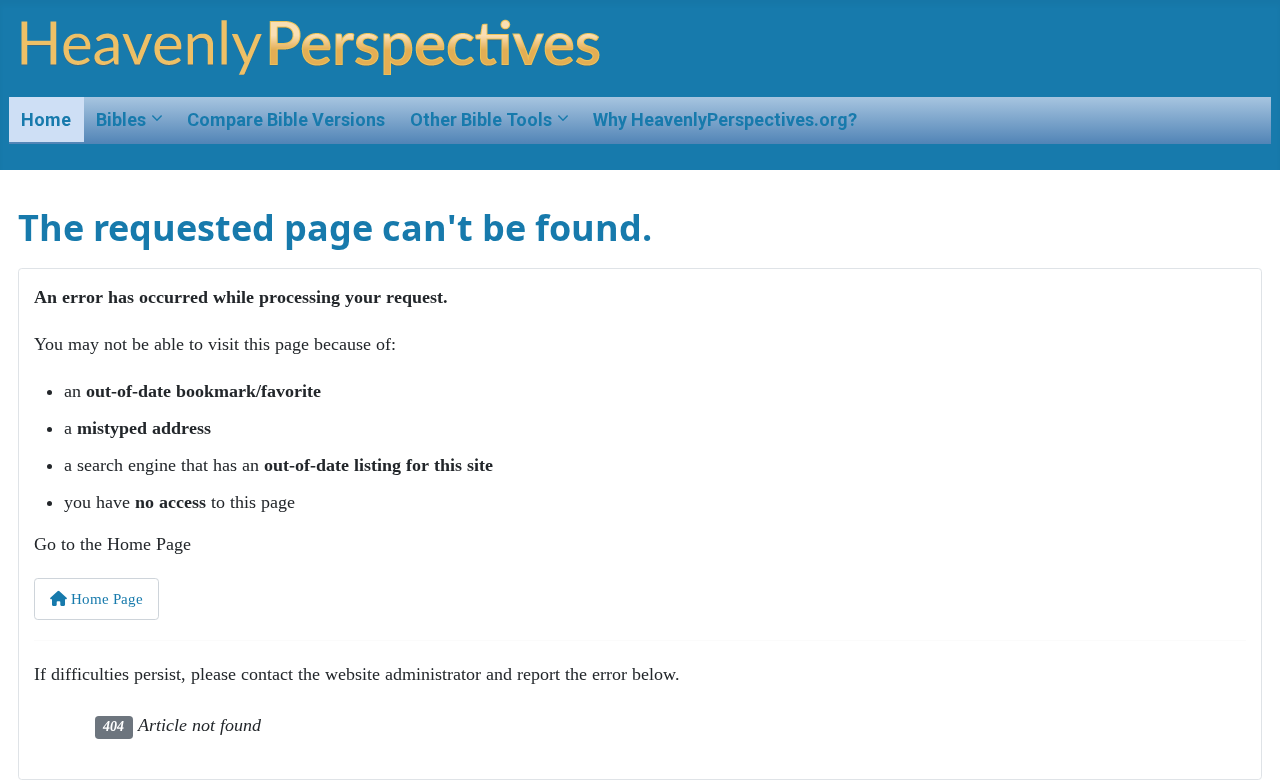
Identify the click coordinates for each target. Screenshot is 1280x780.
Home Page (105, 599)
